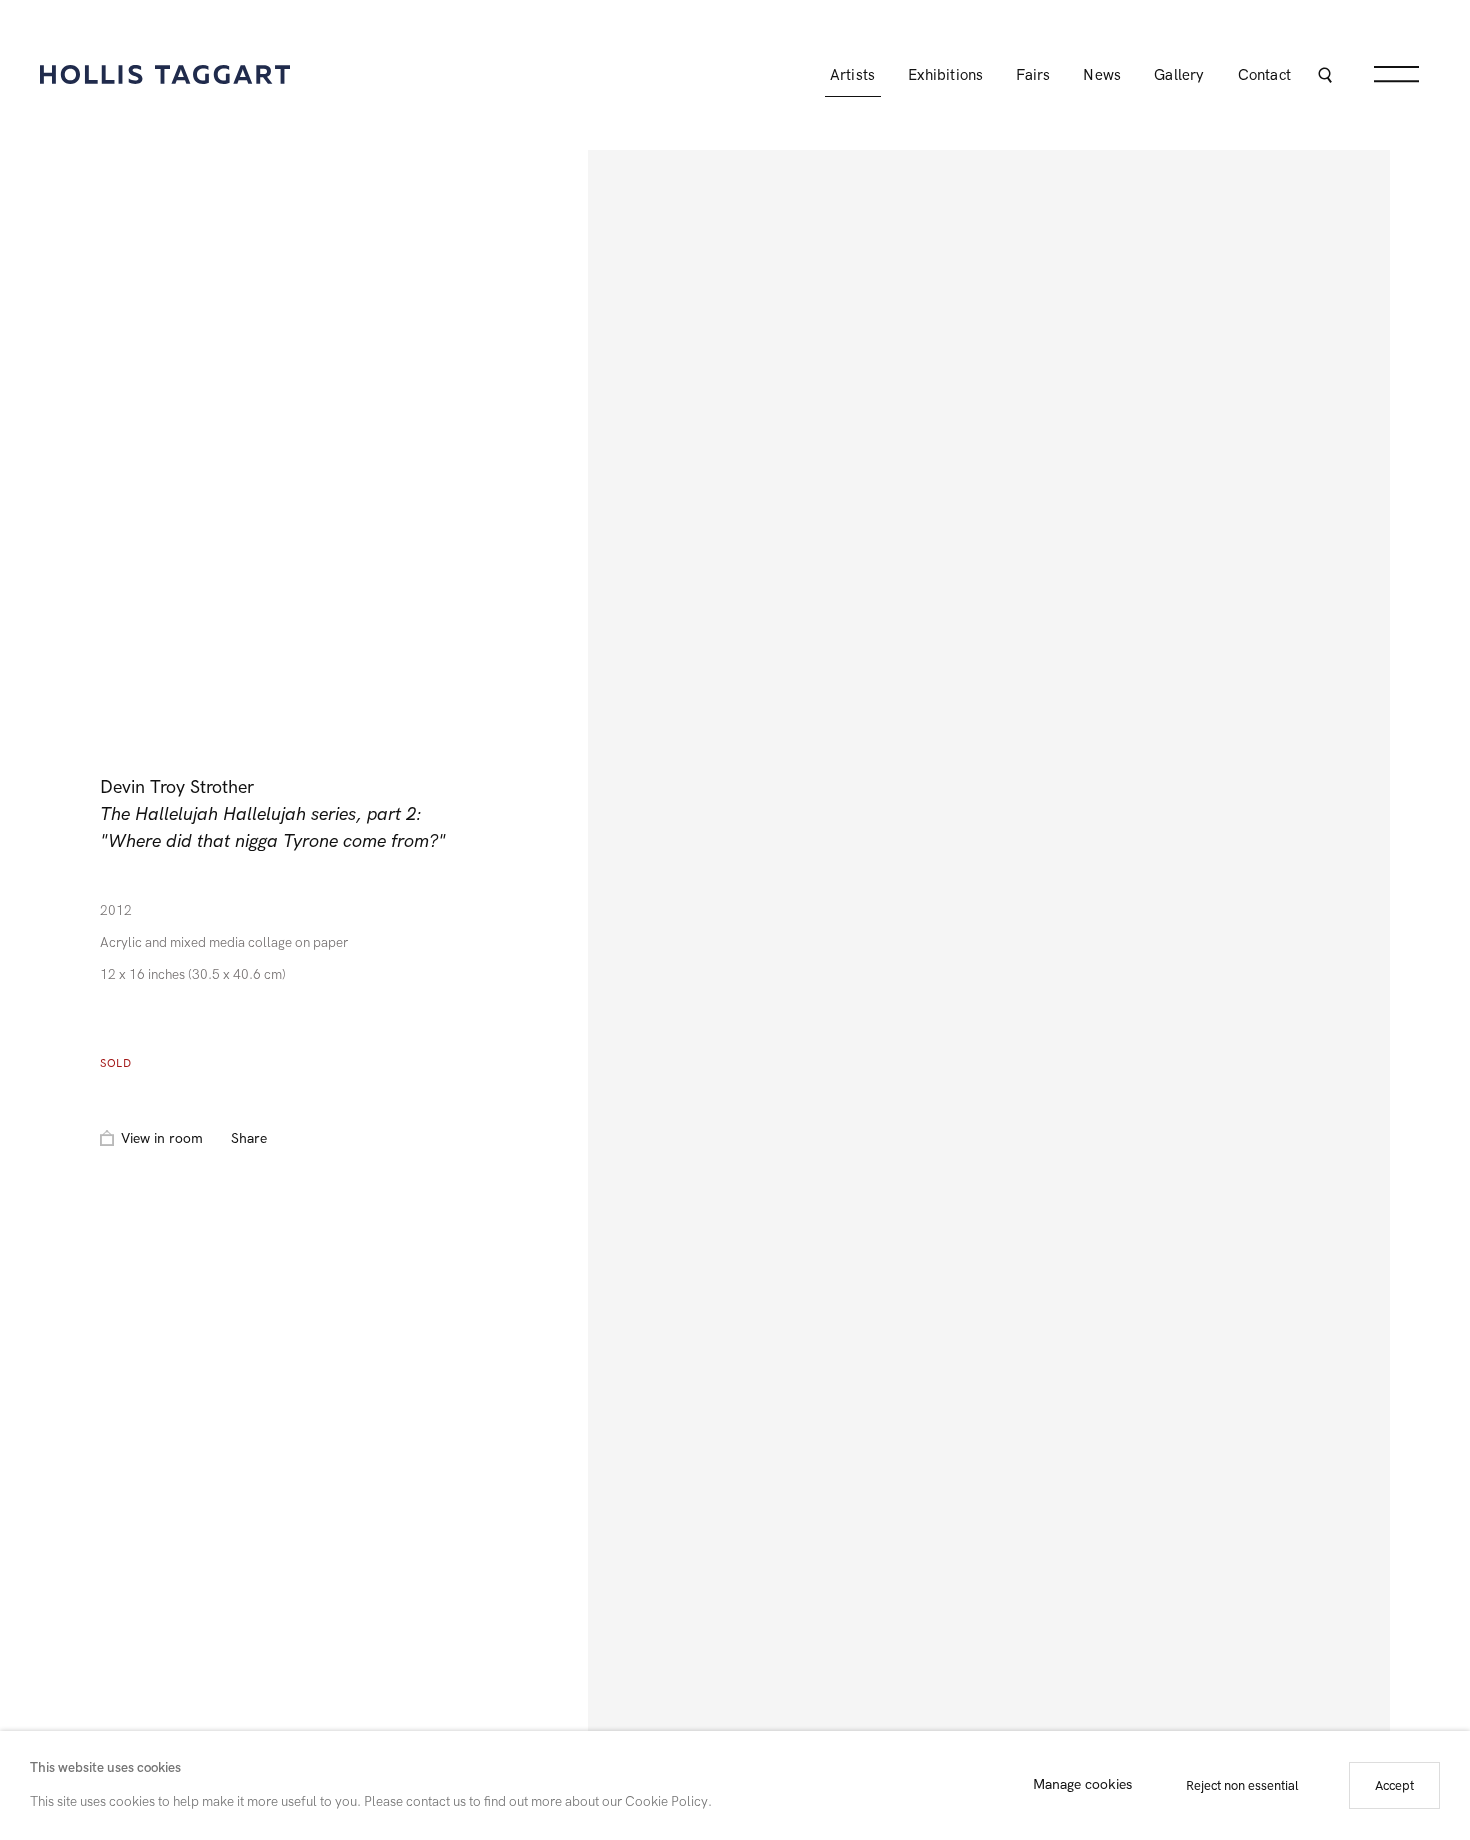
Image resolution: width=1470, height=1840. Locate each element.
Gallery (1179, 75)
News (1102, 75)
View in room (162, 1138)
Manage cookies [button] (1082, 1785)
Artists (852, 75)
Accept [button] (1394, 1785)
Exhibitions (945, 75)
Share (249, 1138)
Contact (1264, 75)
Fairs (1033, 75)
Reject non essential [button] (1242, 1785)
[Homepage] (165, 74)
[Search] (1324, 77)
